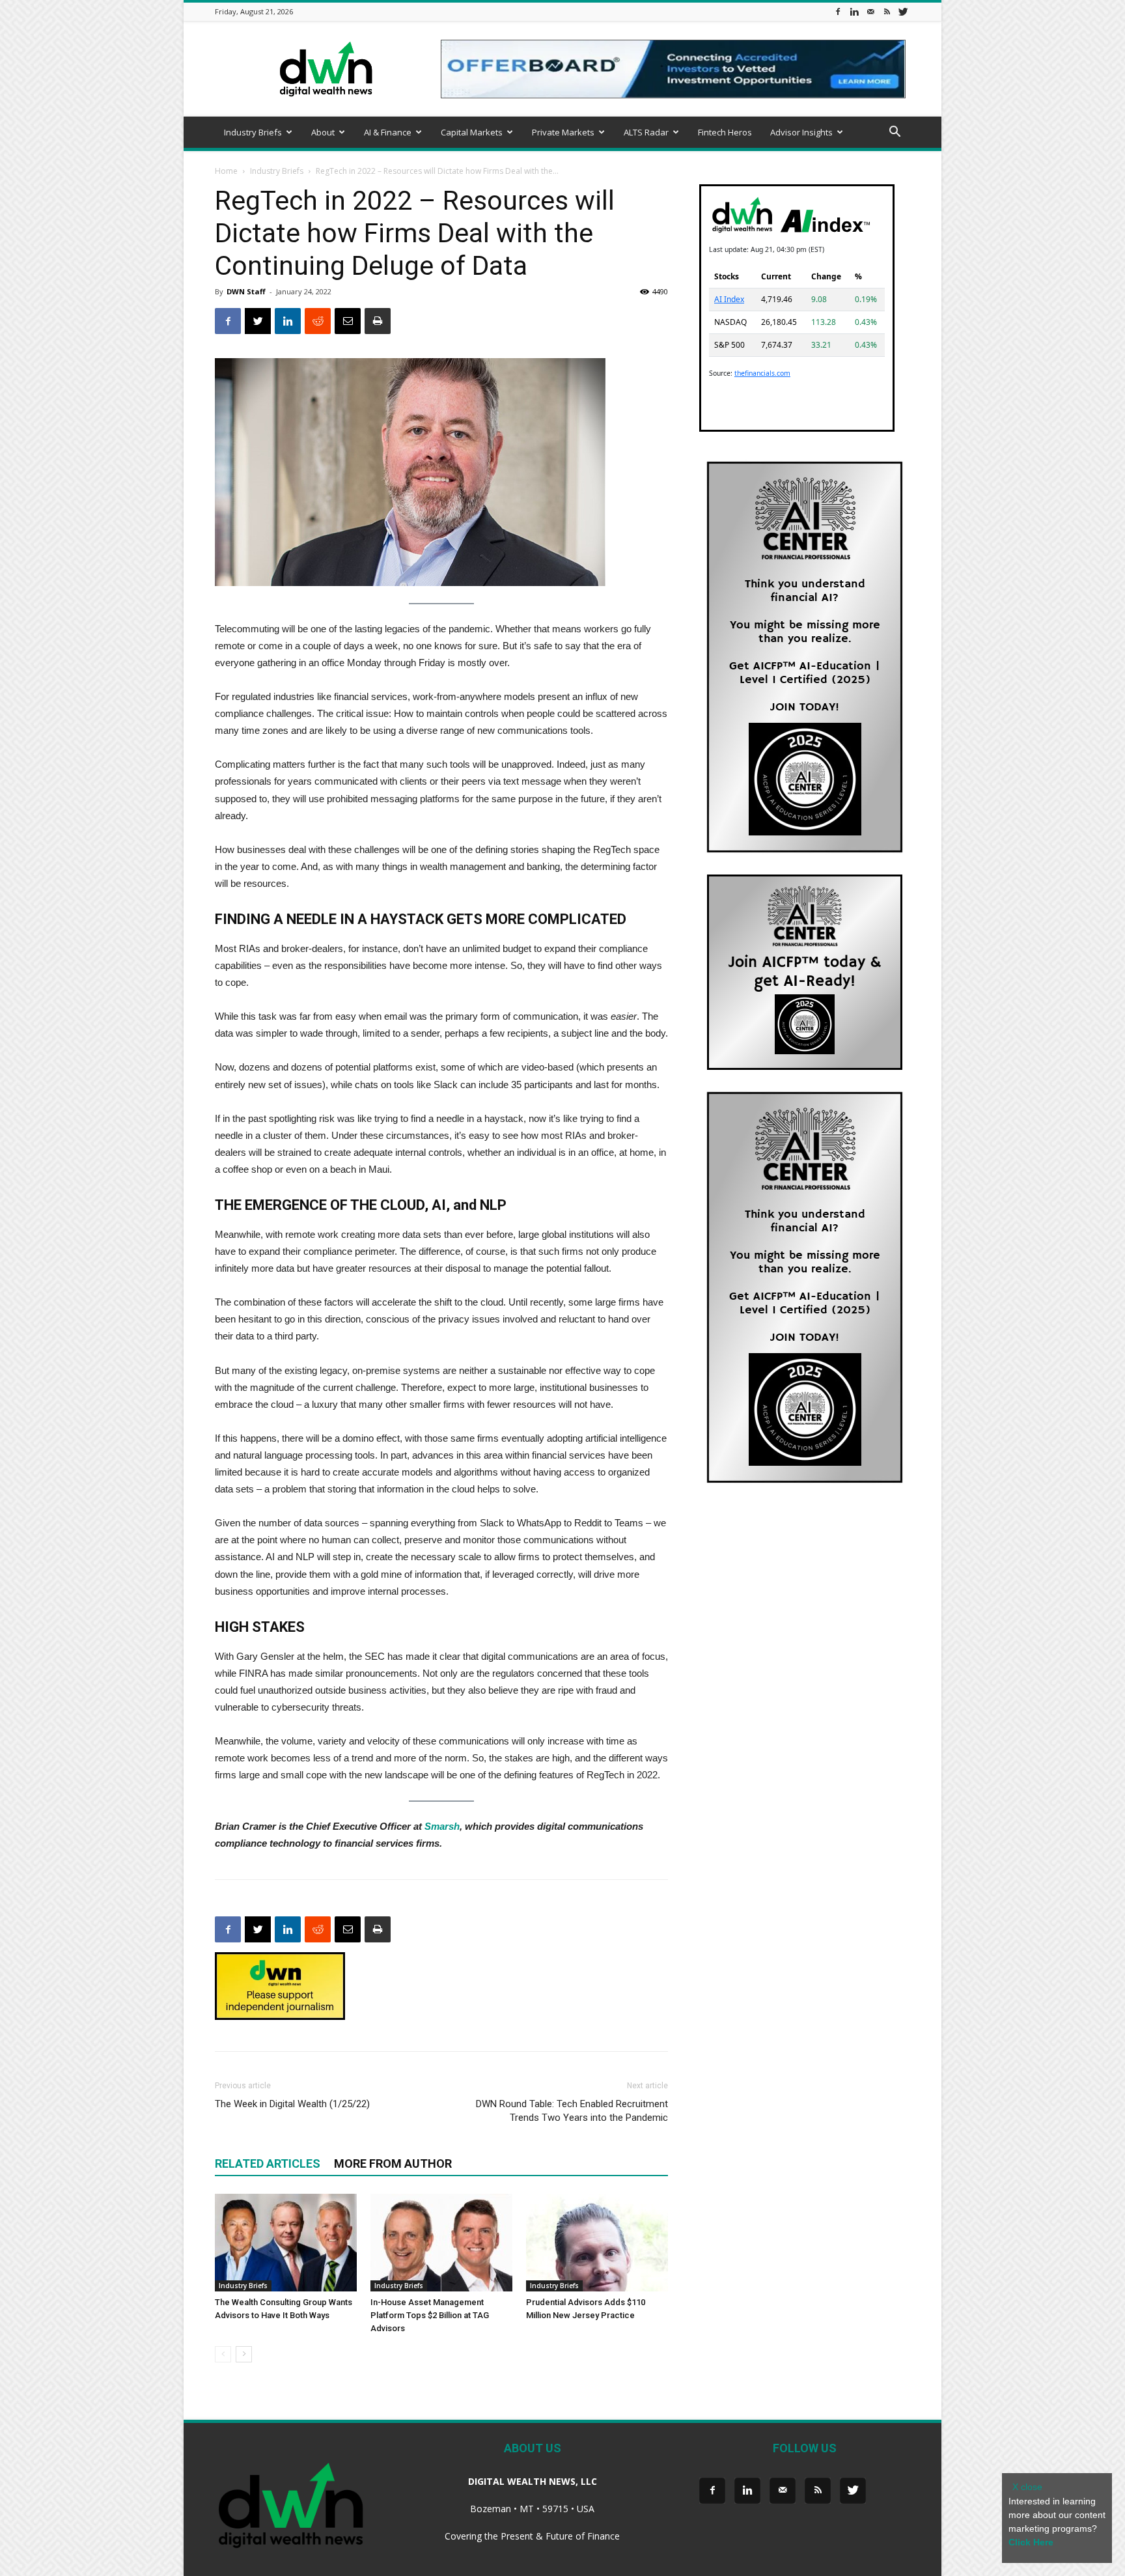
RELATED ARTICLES (268, 2163)
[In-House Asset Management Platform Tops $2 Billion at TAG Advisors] (441, 2243)
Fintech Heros (725, 132)
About (323, 132)
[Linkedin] (854, 11)
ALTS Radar (646, 132)
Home (226, 171)
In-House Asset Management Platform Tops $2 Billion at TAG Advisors (430, 2315)
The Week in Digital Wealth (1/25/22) (292, 2104)
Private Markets (563, 132)
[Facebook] (838, 11)
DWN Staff (246, 291)
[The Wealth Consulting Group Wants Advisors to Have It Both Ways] (286, 2243)
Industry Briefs (253, 132)
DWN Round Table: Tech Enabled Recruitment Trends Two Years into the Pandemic (572, 2111)
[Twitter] (903, 11)
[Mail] (870, 11)
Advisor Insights (801, 132)
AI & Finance (388, 132)
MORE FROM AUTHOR (393, 2163)
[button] (895, 133)
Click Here (1031, 2542)
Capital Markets (472, 132)
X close (1027, 2487)
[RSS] (887, 11)
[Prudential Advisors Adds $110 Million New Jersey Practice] (597, 2243)
